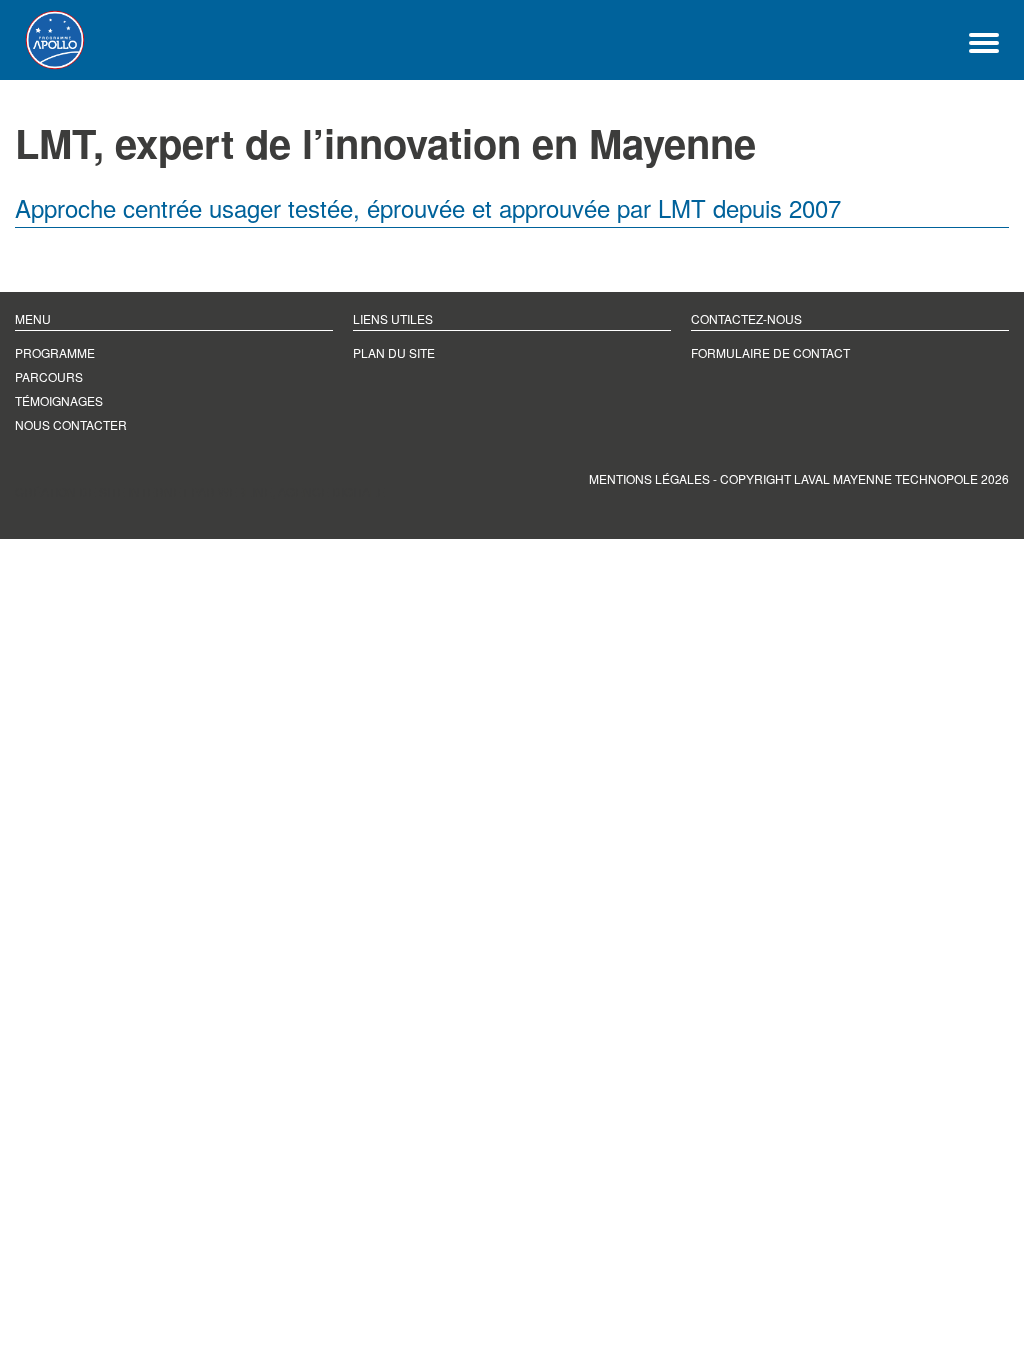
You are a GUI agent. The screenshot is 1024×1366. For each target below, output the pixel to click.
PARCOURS (49, 376)
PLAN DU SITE (394, 352)
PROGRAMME (55, 352)
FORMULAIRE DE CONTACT (770, 352)
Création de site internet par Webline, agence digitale (200, 491)
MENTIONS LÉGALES (649, 478)
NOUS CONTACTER (71, 424)
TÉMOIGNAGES (59, 400)
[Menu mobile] (984, 40)
